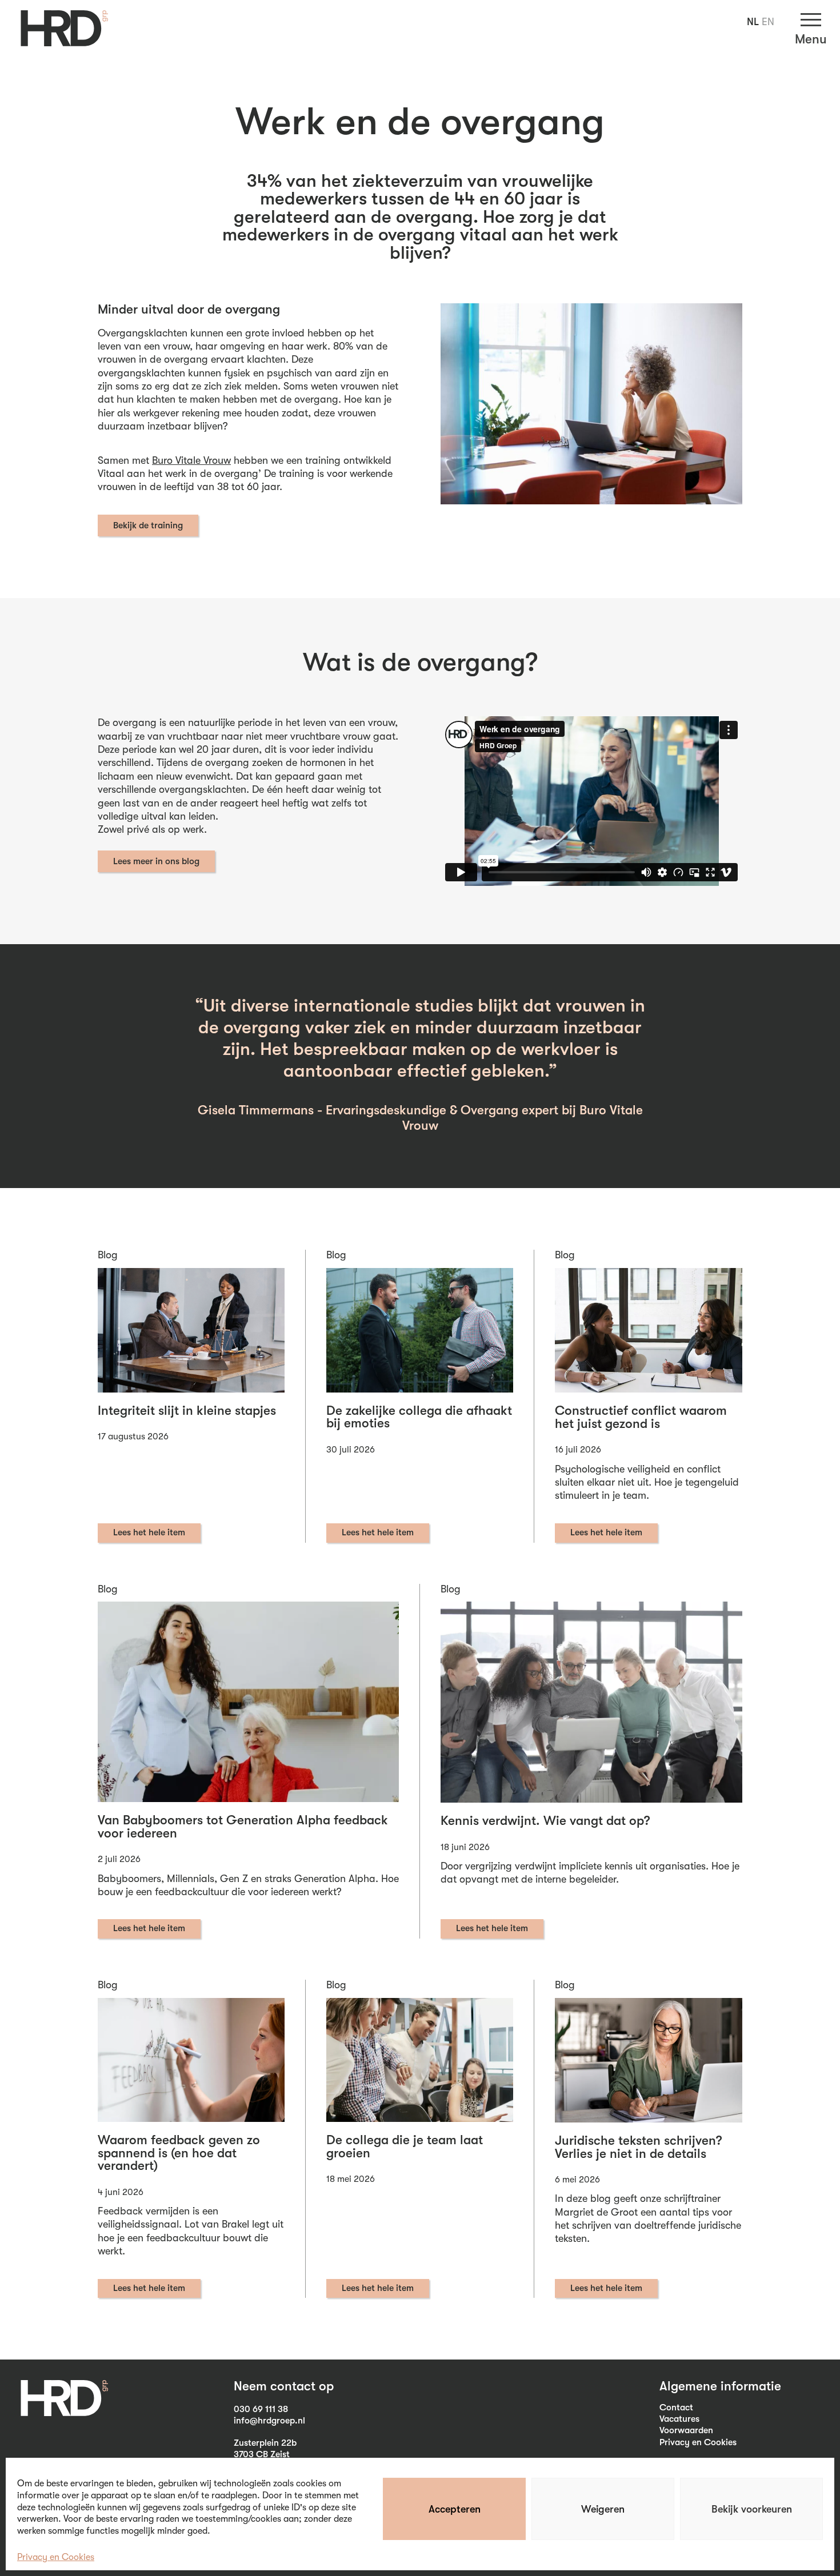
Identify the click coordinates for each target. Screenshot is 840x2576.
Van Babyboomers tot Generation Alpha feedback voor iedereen (243, 1827)
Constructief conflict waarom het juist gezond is (641, 1417)
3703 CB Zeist (262, 2454)
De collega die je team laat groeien (405, 2147)
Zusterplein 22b (265, 2443)
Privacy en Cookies (56, 2557)
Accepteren (455, 2509)
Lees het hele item (149, 1532)
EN (768, 22)
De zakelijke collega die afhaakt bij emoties (419, 1417)
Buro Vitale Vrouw (191, 460)
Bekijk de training (148, 525)
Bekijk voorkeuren (752, 2509)
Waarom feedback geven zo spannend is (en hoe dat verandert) (179, 2153)
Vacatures (679, 2419)
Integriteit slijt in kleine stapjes (187, 1411)
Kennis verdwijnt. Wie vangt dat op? (545, 1821)
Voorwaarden (686, 2430)
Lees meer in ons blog (156, 861)
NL (753, 22)
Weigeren (603, 2509)
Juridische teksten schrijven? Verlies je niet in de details (639, 2147)
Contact (676, 2408)
